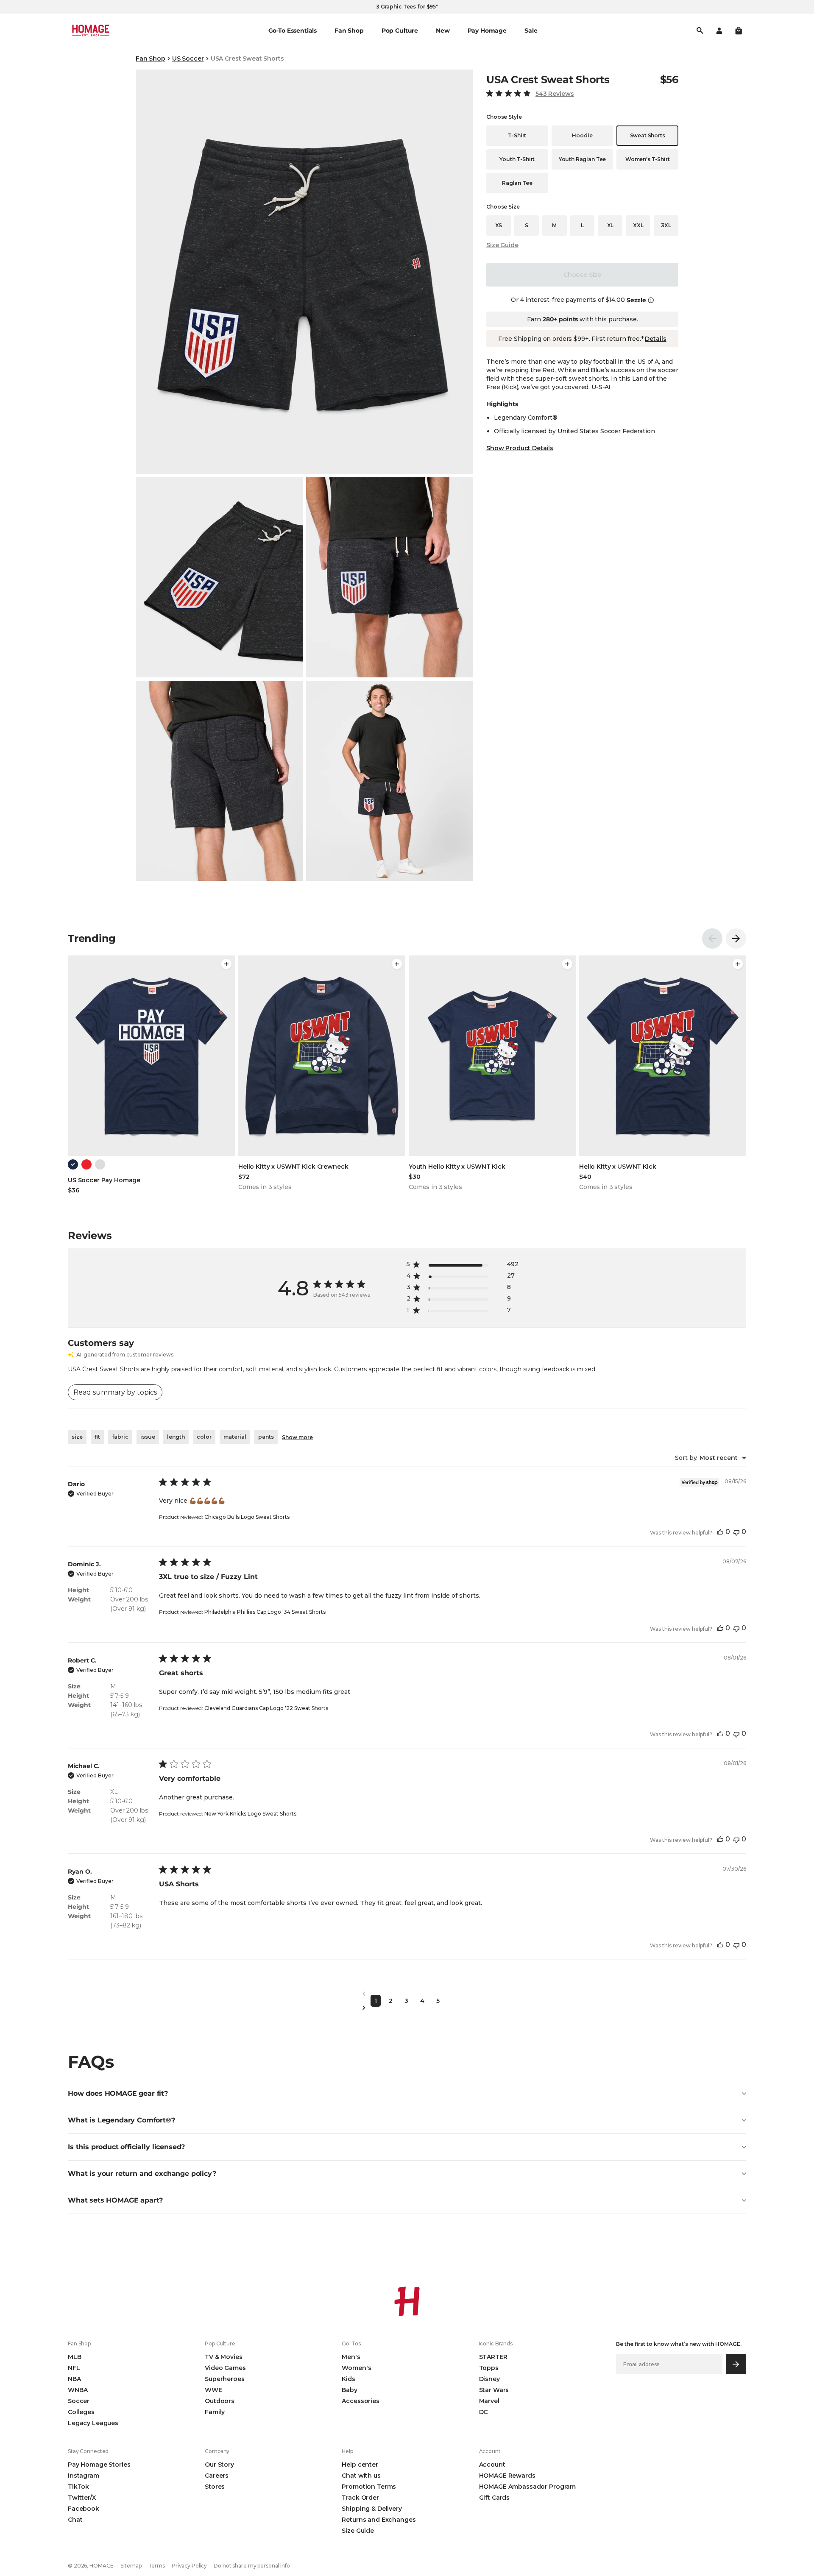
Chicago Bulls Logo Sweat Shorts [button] (247, 1517)
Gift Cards (495, 2498)
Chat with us (361, 2476)
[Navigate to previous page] (407, 1994)
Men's (351, 2357)
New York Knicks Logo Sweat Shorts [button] (250, 1814)
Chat (75, 2520)
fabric (120, 1437)
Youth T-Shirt (517, 159)
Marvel (489, 2401)
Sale (531, 31)
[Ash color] (100, 1164)
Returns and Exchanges (379, 2520)
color (204, 1437)
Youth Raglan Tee (582, 159)
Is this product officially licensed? (126, 2147)
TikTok (78, 2487)
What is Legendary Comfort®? (121, 2120)
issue (148, 1437)
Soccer (79, 2401)
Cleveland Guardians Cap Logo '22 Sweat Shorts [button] (266, 1708)
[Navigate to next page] (407, 2008)
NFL (74, 2368)
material (235, 1437)
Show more (297, 1437)
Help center (360, 2465)
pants (266, 1437)
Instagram (84, 2476)
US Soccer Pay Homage (104, 1180)
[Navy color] (73, 1164)
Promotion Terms (369, 2487)
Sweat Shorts (648, 135)
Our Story (219, 2465)
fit (97, 1437)
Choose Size (582, 275)
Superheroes (224, 2379)
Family (215, 2412)
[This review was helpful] (720, 1532)
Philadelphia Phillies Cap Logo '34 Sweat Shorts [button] (265, 1612)
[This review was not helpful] (736, 1532)
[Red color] (86, 1164)
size (77, 1437)
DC (484, 2412)
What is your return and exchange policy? (142, 2174)
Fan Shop (151, 58)
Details (655, 339)
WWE (213, 2390)
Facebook (84, 2509)
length (176, 1437)
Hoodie (582, 135)
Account (492, 2465)
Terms (157, 2566)
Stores (215, 2487)
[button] (739, 31)
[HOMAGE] (91, 31)
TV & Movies (223, 2357)
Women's (356, 2368)
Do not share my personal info (252, 2566)
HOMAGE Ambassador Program (528, 2487)
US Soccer (188, 58)
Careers (217, 2476)
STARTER (493, 2357)
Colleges (81, 2412)
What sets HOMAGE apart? (115, 2200)
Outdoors (220, 2401)
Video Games (225, 2368)
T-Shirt (517, 135)
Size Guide (502, 245)
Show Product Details (520, 448)
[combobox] (711, 1458)
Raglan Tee (517, 183)
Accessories (360, 2401)
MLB (75, 2357)
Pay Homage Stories (99, 2465)
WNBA (78, 2390)
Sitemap (131, 2566)
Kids (348, 2379)
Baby (349, 2390)
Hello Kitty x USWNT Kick (618, 1167)
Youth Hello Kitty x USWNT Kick (457, 1167)
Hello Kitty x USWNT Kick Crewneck (293, 1167)
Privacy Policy (189, 2566)
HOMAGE (102, 2566)
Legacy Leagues (93, 2423)
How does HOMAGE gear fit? (118, 2093)
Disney (489, 2379)
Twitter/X (82, 2498)
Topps (489, 2368)
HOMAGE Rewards (507, 2476)
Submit (736, 2364)
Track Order (360, 2498)
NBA (74, 2379)
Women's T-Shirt (648, 159)
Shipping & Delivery (372, 2509)
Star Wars (494, 2390)
